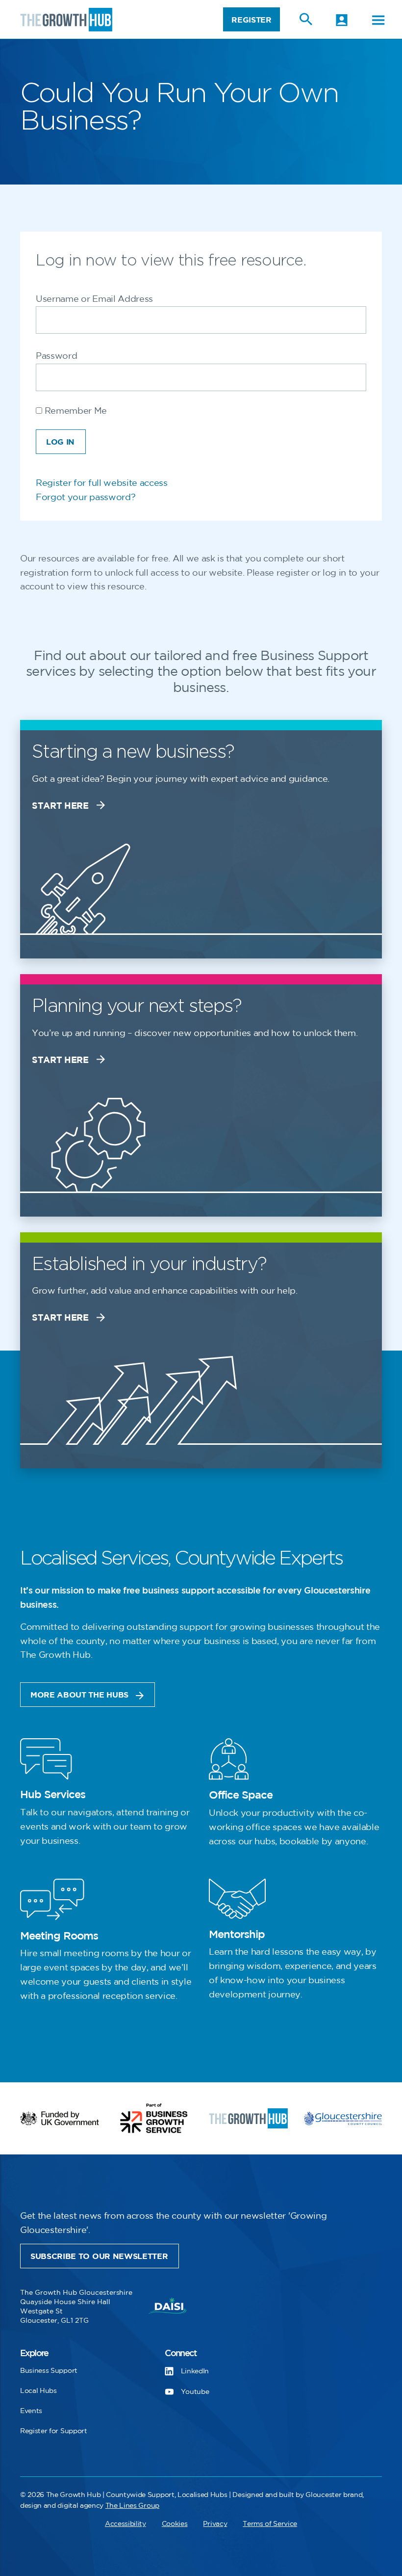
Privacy (215, 2524)
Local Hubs (38, 2391)
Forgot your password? (86, 498)
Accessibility (126, 2524)
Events (31, 2411)
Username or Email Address (94, 299)
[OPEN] (378, 20)
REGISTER (251, 20)
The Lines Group (132, 2506)
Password (56, 356)
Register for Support (54, 2431)
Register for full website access (102, 483)
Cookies (175, 2524)
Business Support (49, 2371)
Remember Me (75, 411)
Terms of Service (270, 2524)
